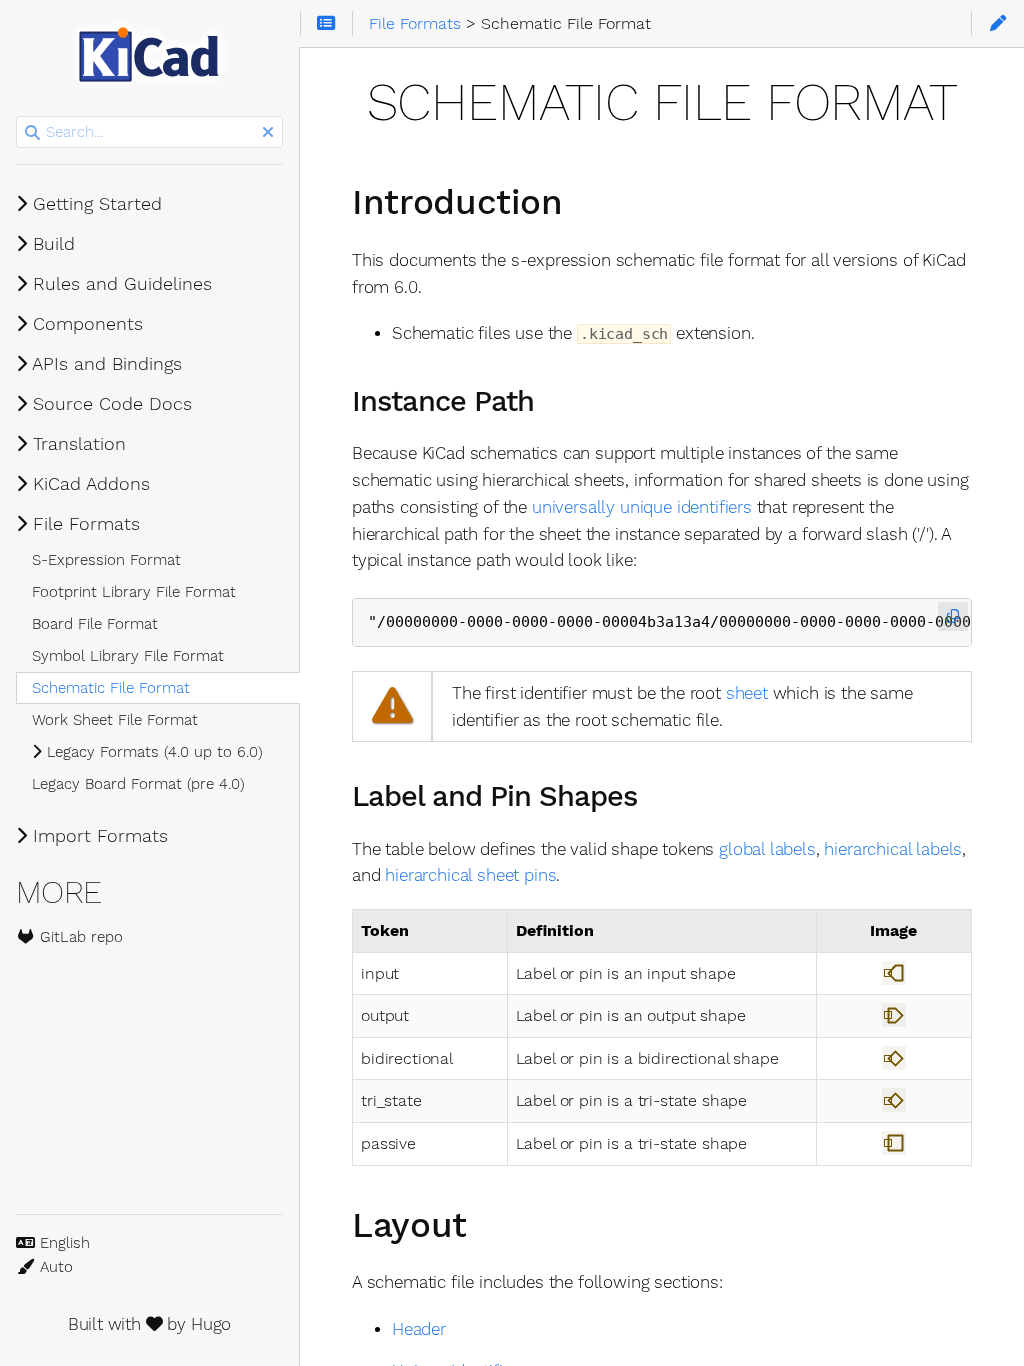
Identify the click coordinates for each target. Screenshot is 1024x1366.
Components (85, 324)
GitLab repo (79, 937)
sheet (747, 693)
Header (419, 1329)
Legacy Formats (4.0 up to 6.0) (152, 752)
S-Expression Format (106, 560)
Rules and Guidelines (119, 284)
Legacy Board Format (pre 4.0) (138, 784)
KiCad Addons (88, 484)
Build (51, 244)
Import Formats (97, 836)
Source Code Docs (109, 404)
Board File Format (95, 624)
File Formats (83, 524)
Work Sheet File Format (115, 720)
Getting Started (94, 204)
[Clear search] (268, 133)
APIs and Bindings (104, 364)
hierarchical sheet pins (470, 875)
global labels (767, 849)
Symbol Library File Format (128, 656)
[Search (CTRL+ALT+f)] (32, 133)
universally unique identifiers (642, 507)
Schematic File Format (111, 688)
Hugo (211, 1324)
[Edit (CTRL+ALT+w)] (997, 24)
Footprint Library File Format (134, 592)
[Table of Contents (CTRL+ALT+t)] (326, 24)
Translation (76, 444)
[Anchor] (586, 198)
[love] (154, 1324)
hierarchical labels (893, 849)
